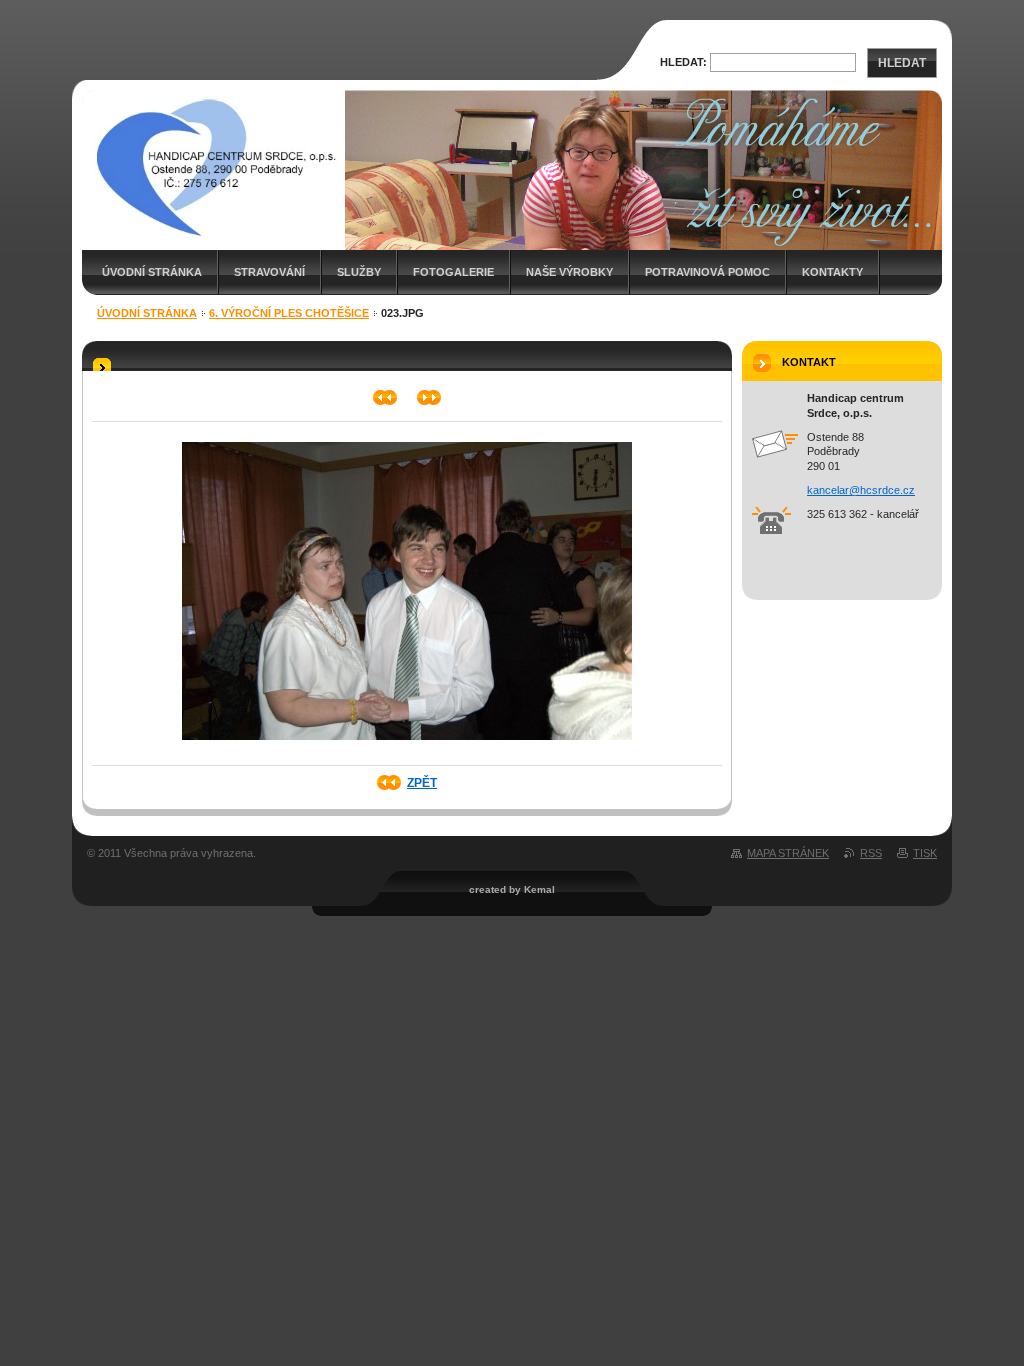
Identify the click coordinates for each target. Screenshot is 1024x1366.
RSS (871, 853)
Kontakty (832, 272)
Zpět (422, 783)
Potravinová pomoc (707, 272)
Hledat (902, 63)
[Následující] (429, 397)
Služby (359, 272)
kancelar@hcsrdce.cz (861, 490)
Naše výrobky (569, 272)
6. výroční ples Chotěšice (289, 313)
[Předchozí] (385, 397)
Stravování (269, 272)
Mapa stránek (788, 853)
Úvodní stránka (152, 272)
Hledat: (683, 62)
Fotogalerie (453, 272)
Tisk (925, 853)
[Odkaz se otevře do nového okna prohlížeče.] (407, 746)
